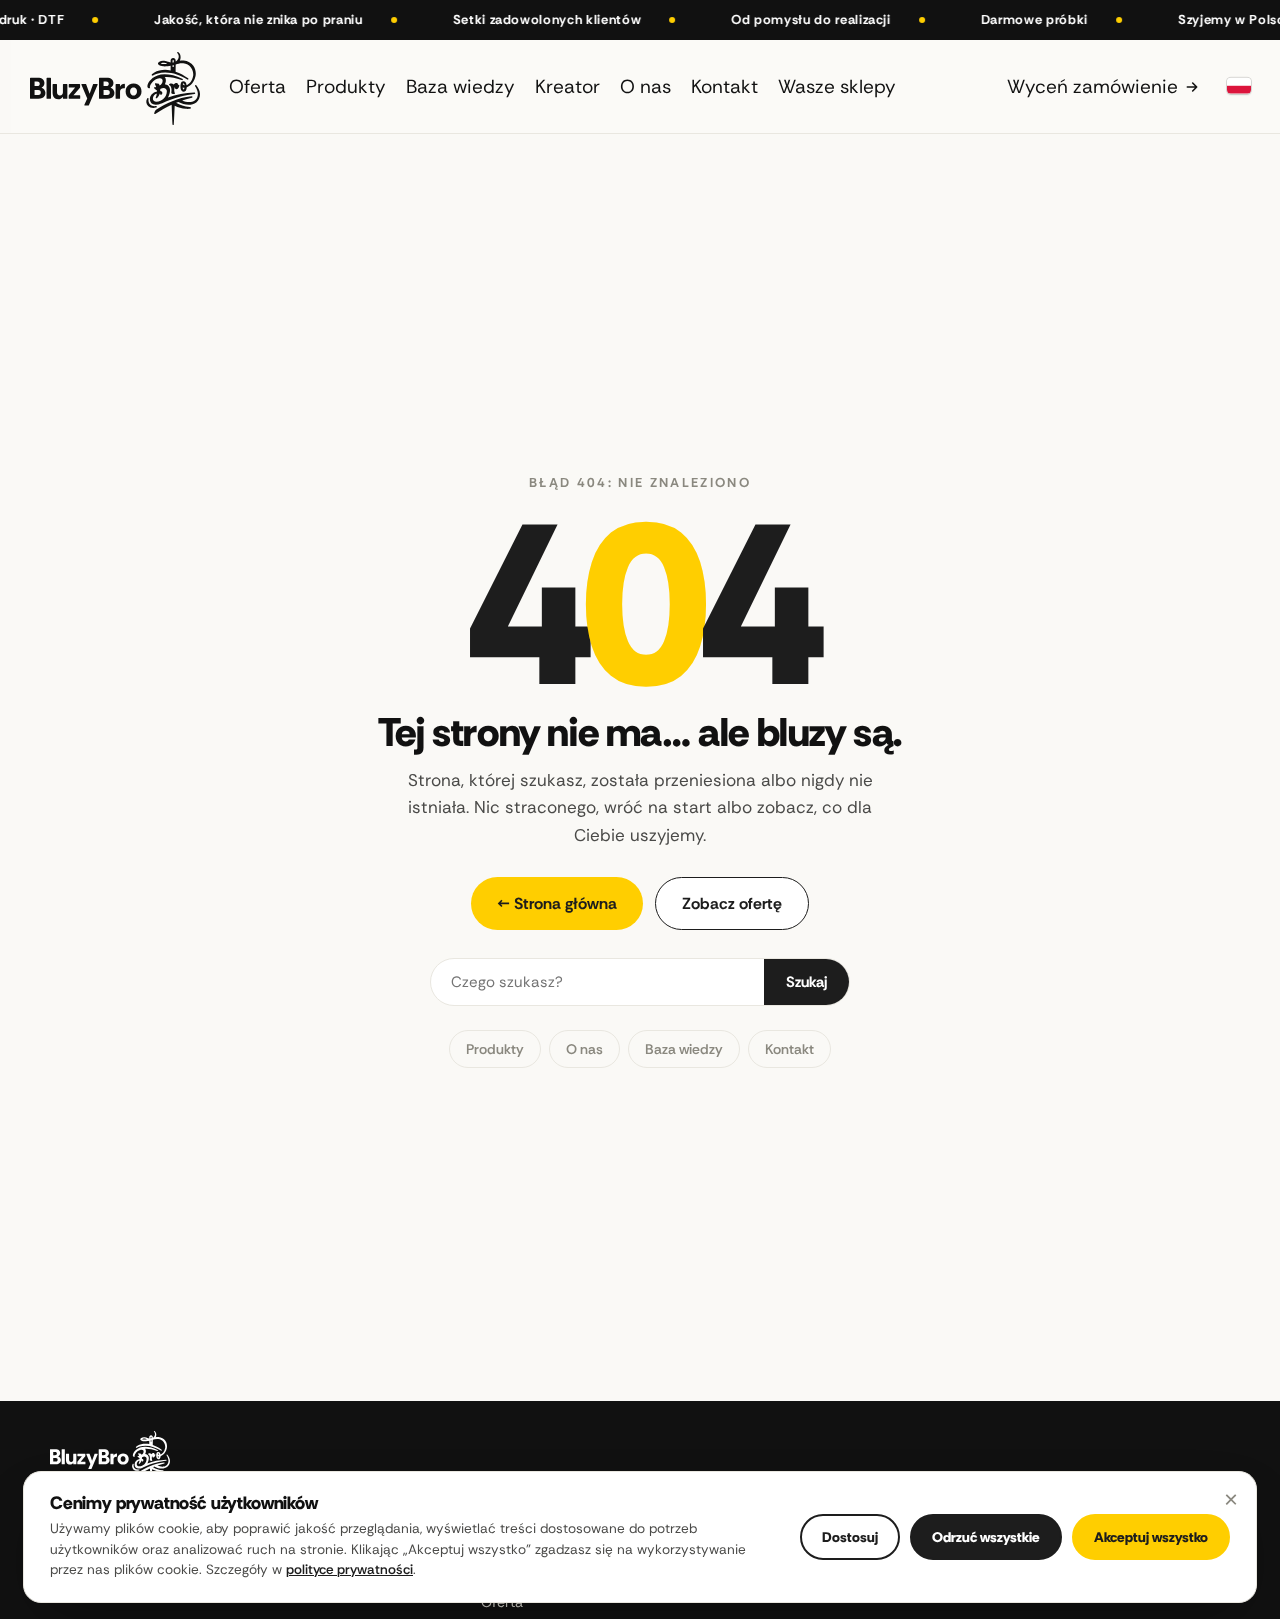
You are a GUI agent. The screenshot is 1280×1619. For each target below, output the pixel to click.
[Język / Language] (1239, 86)
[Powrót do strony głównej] (115, 86)
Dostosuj (850, 1537)
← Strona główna (557, 903)
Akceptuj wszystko (1151, 1537)
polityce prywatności (349, 1569)
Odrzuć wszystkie (986, 1537)
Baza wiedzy (684, 1049)
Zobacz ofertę (732, 903)
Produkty (495, 1049)
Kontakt (789, 1049)
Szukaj (806, 982)
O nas (584, 1049)
